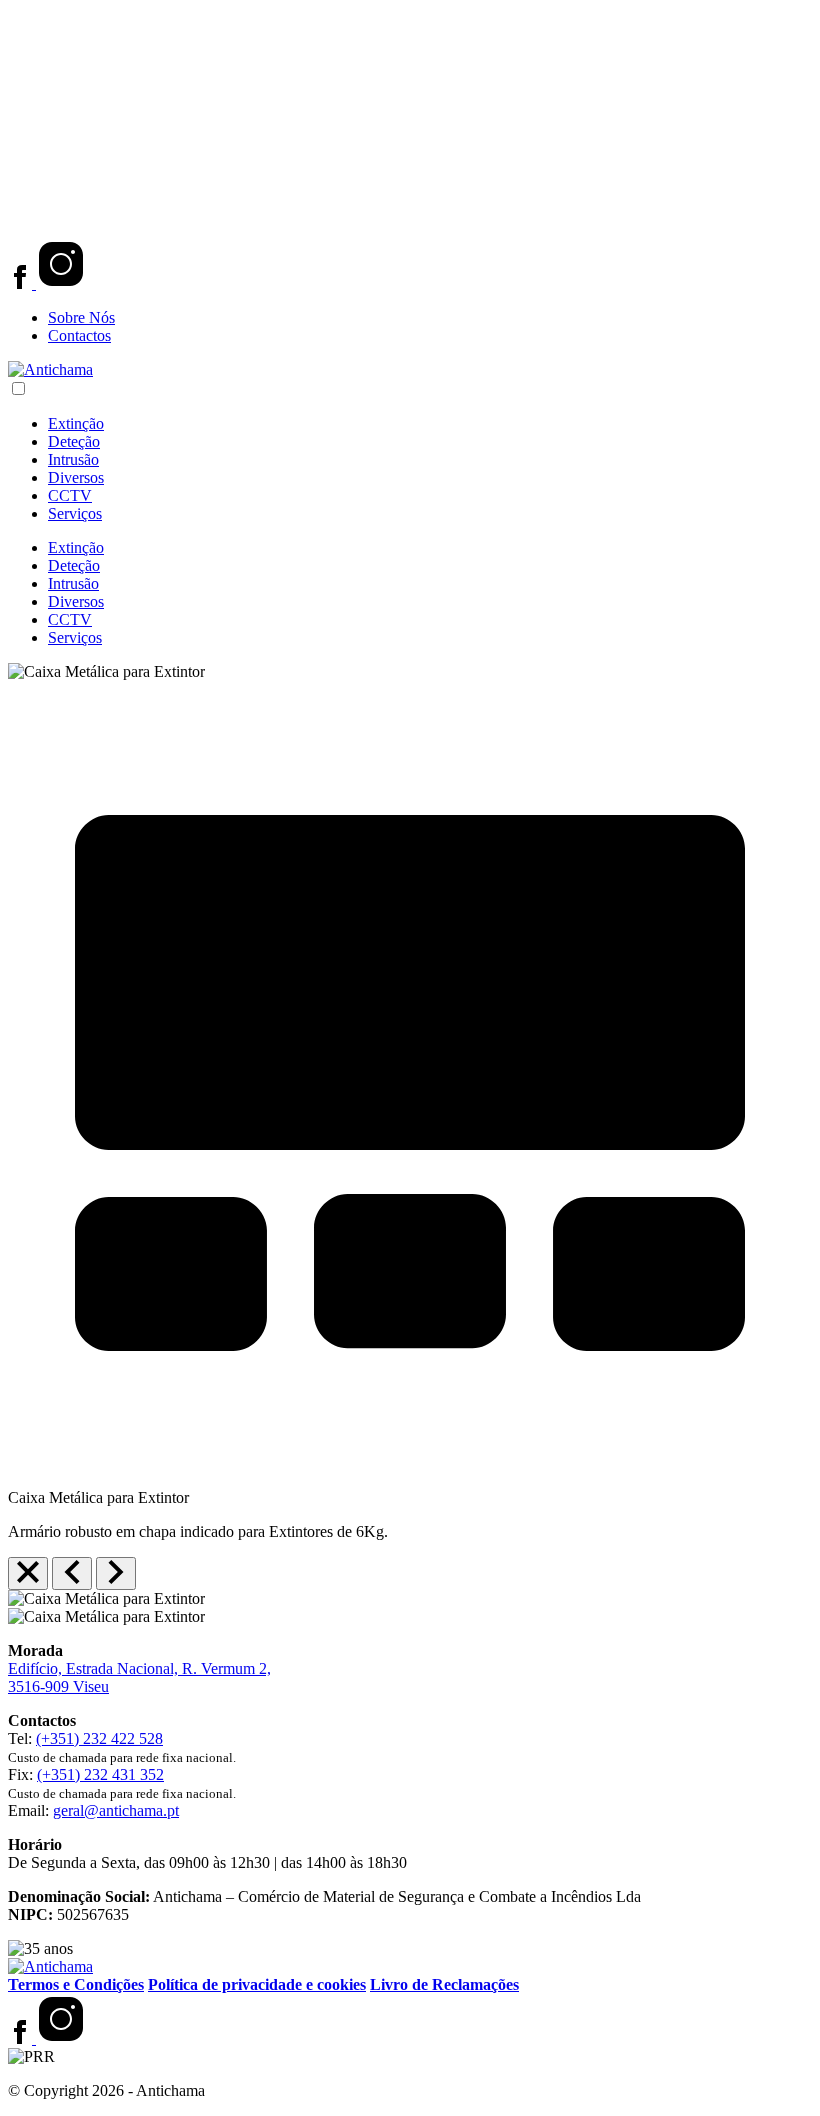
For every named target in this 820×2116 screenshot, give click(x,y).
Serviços (75, 513)
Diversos (76, 477)
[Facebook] (22, 283)
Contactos (79, 335)
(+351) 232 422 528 (99, 1738)
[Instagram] (61, 283)
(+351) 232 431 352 (100, 1774)
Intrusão (73, 459)
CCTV (70, 495)
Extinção (76, 423)
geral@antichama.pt (116, 1810)
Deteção (74, 441)
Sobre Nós (81, 317)
